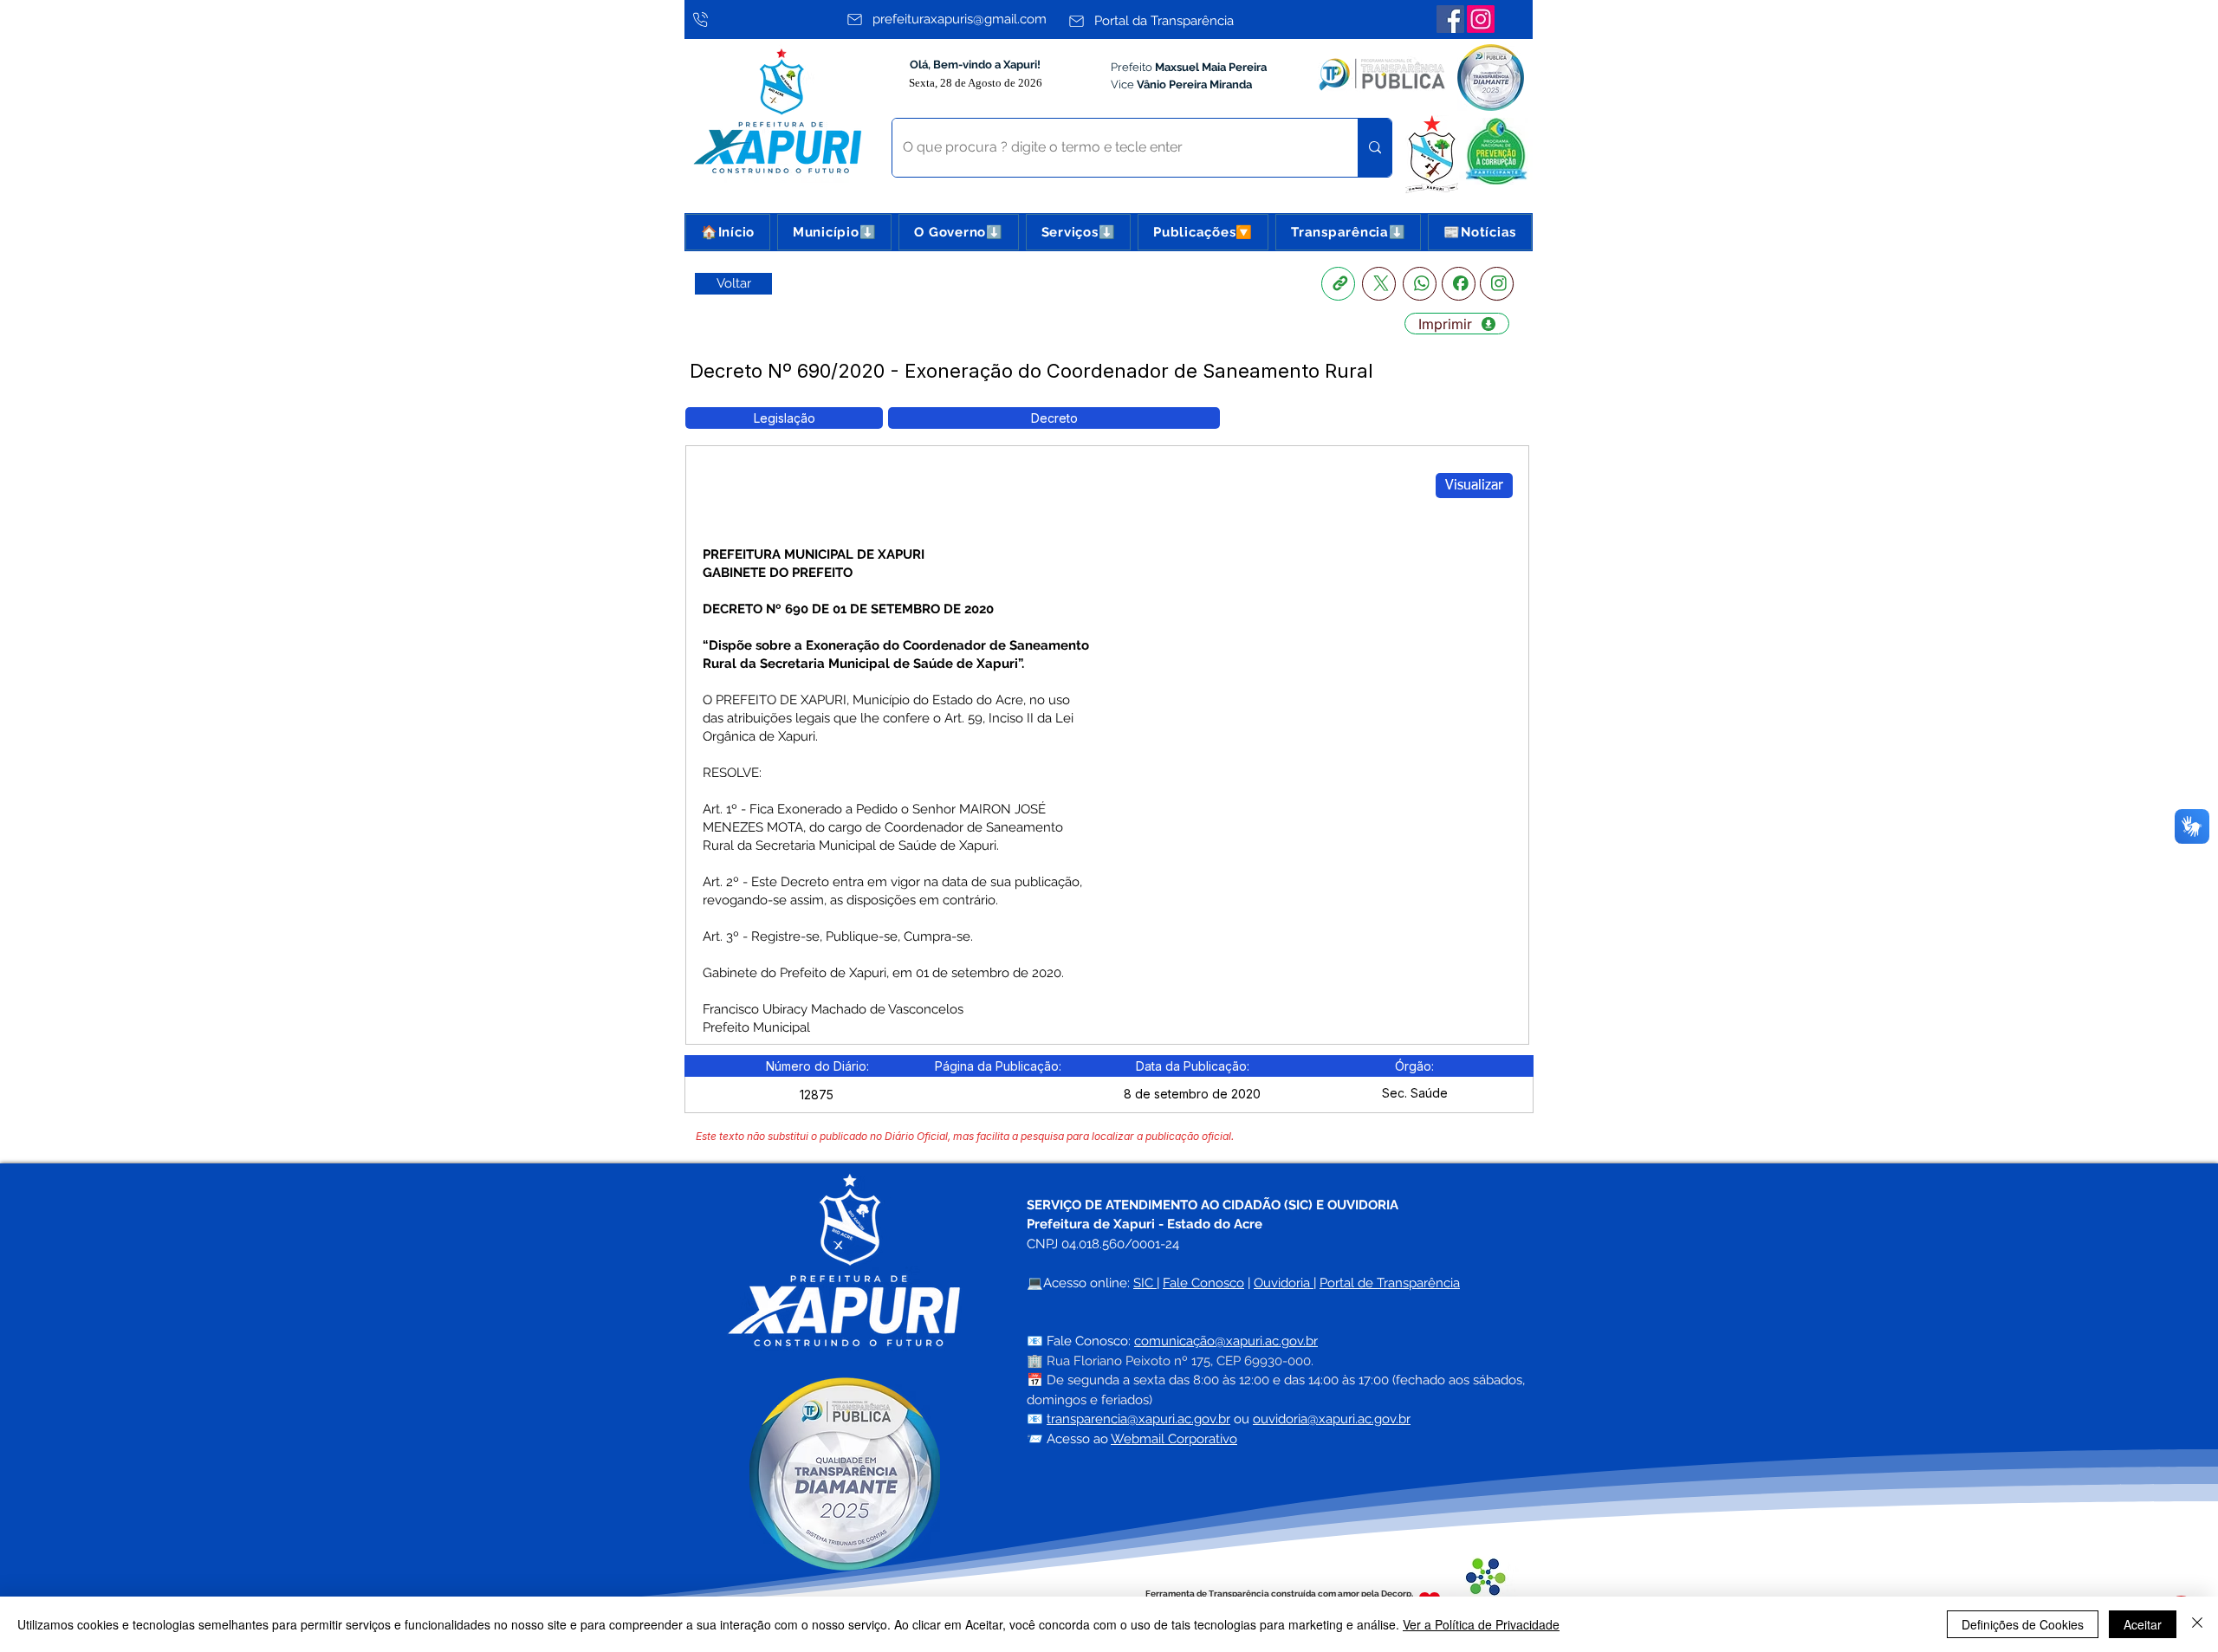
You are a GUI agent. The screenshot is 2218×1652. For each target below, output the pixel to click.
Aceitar (2143, 1624)
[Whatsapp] (1420, 284)
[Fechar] (2197, 1624)
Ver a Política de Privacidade (1481, 1624)
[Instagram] (1481, 19)
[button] (834, 232)
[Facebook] (1450, 19)
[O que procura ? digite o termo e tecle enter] (1375, 148)
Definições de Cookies (2023, 1624)
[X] (1379, 284)
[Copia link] (1338, 284)
